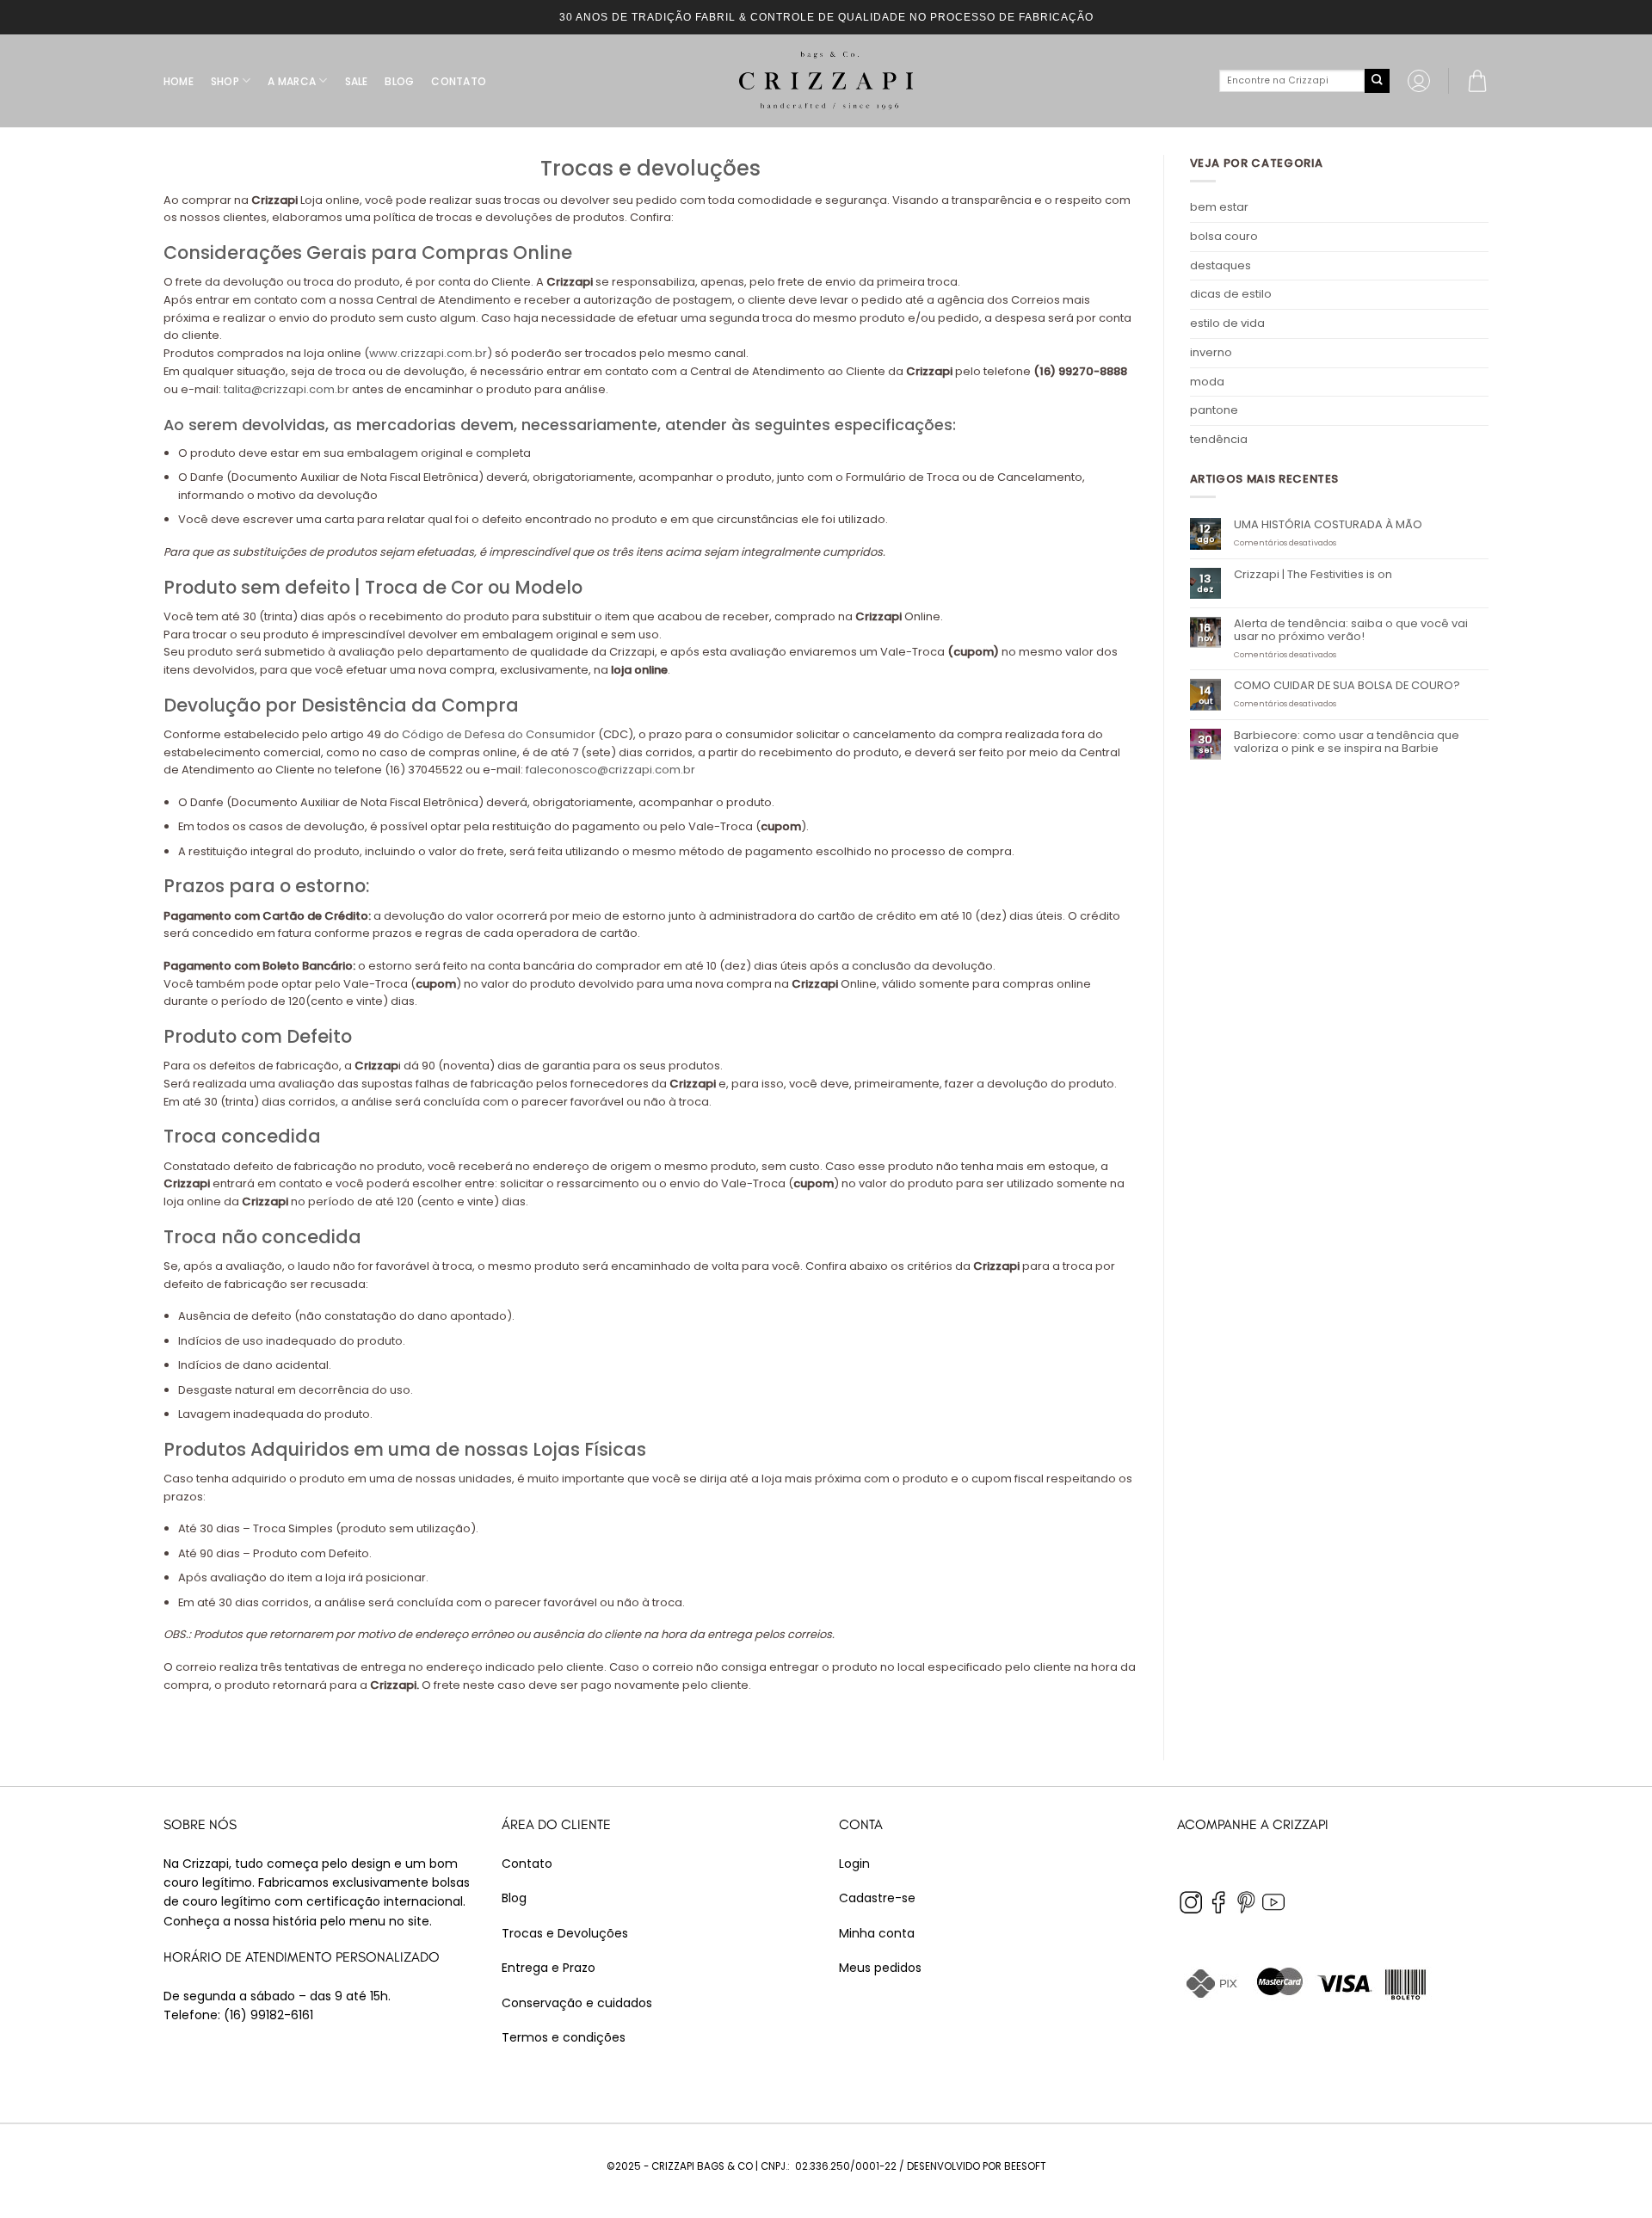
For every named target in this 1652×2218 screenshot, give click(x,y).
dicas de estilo (1231, 294)
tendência (1219, 439)
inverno (1211, 352)
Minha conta (877, 1933)
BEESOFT (1025, 2166)
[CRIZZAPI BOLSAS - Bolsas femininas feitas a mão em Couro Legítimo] (826, 81)
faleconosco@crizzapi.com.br (609, 770)
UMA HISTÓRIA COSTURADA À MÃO (1328, 525)
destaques (1221, 265)
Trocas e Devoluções (565, 1933)
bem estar (1219, 207)
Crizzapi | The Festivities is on (1313, 575)
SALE (357, 81)
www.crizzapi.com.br (428, 353)
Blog (514, 1898)
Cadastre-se (877, 1898)
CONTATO (459, 81)
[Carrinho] (1477, 81)
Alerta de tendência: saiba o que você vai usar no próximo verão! (1351, 630)
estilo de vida (1227, 323)
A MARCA (292, 81)
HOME (179, 81)
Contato (527, 1864)
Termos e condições (564, 2037)
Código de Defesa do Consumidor (499, 734)
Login (854, 1864)
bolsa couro (1224, 236)
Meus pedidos (880, 1968)
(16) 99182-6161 (268, 2015)
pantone (1214, 410)
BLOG (399, 81)
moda (1207, 382)
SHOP (225, 81)
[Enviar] (1377, 81)
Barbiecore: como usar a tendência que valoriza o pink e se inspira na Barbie (1347, 742)
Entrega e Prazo (549, 1968)
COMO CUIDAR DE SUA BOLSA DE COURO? (1347, 686)
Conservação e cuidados (577, 2003)
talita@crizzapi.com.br (287, 389)
